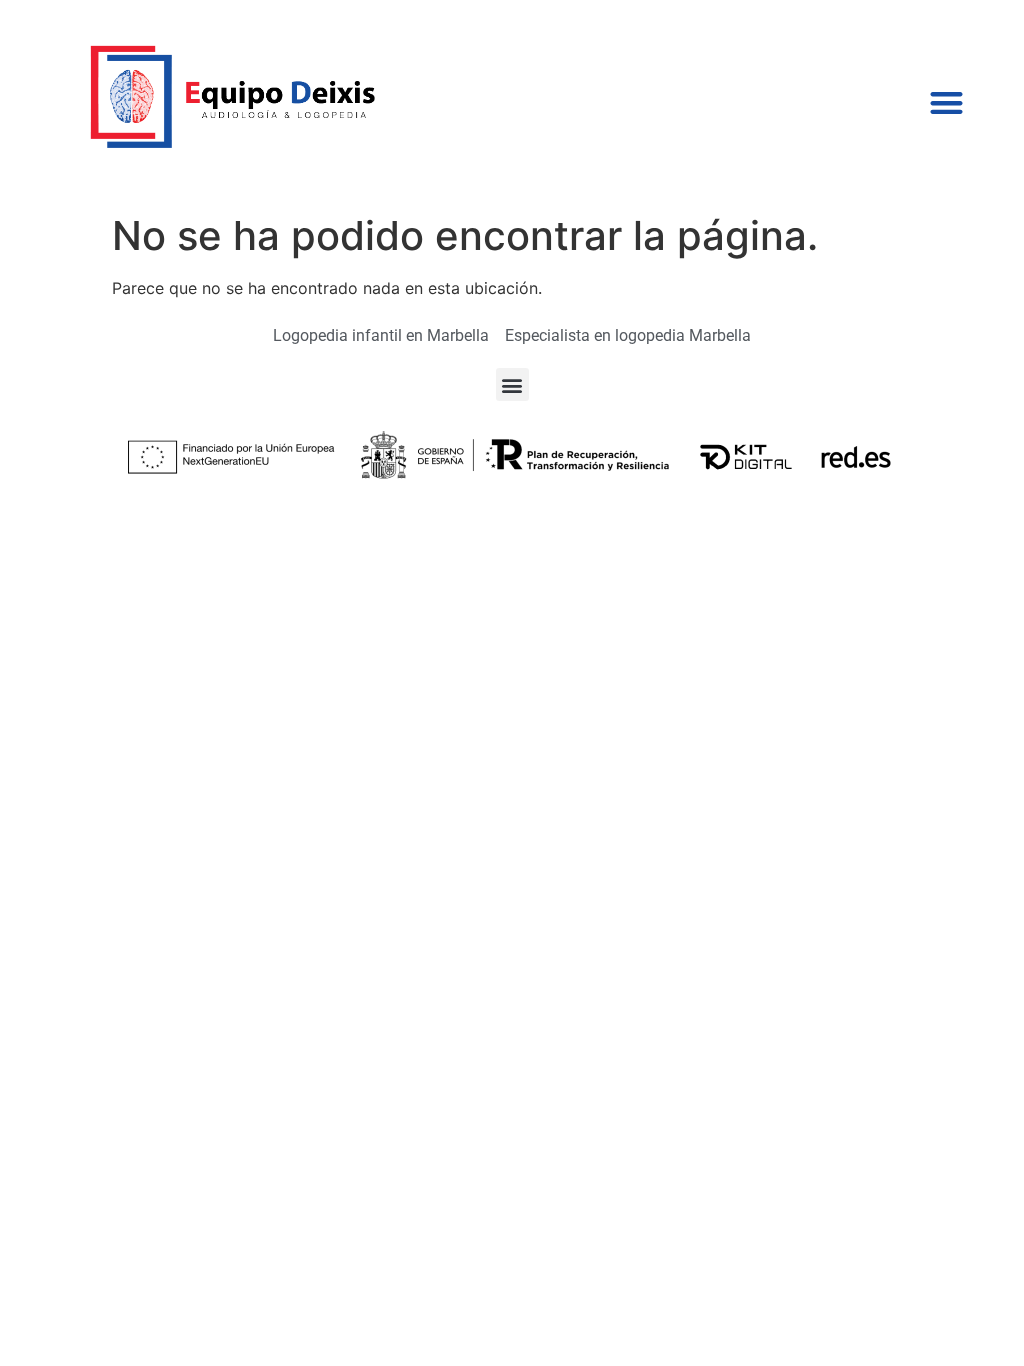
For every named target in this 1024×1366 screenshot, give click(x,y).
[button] (946, 102)
